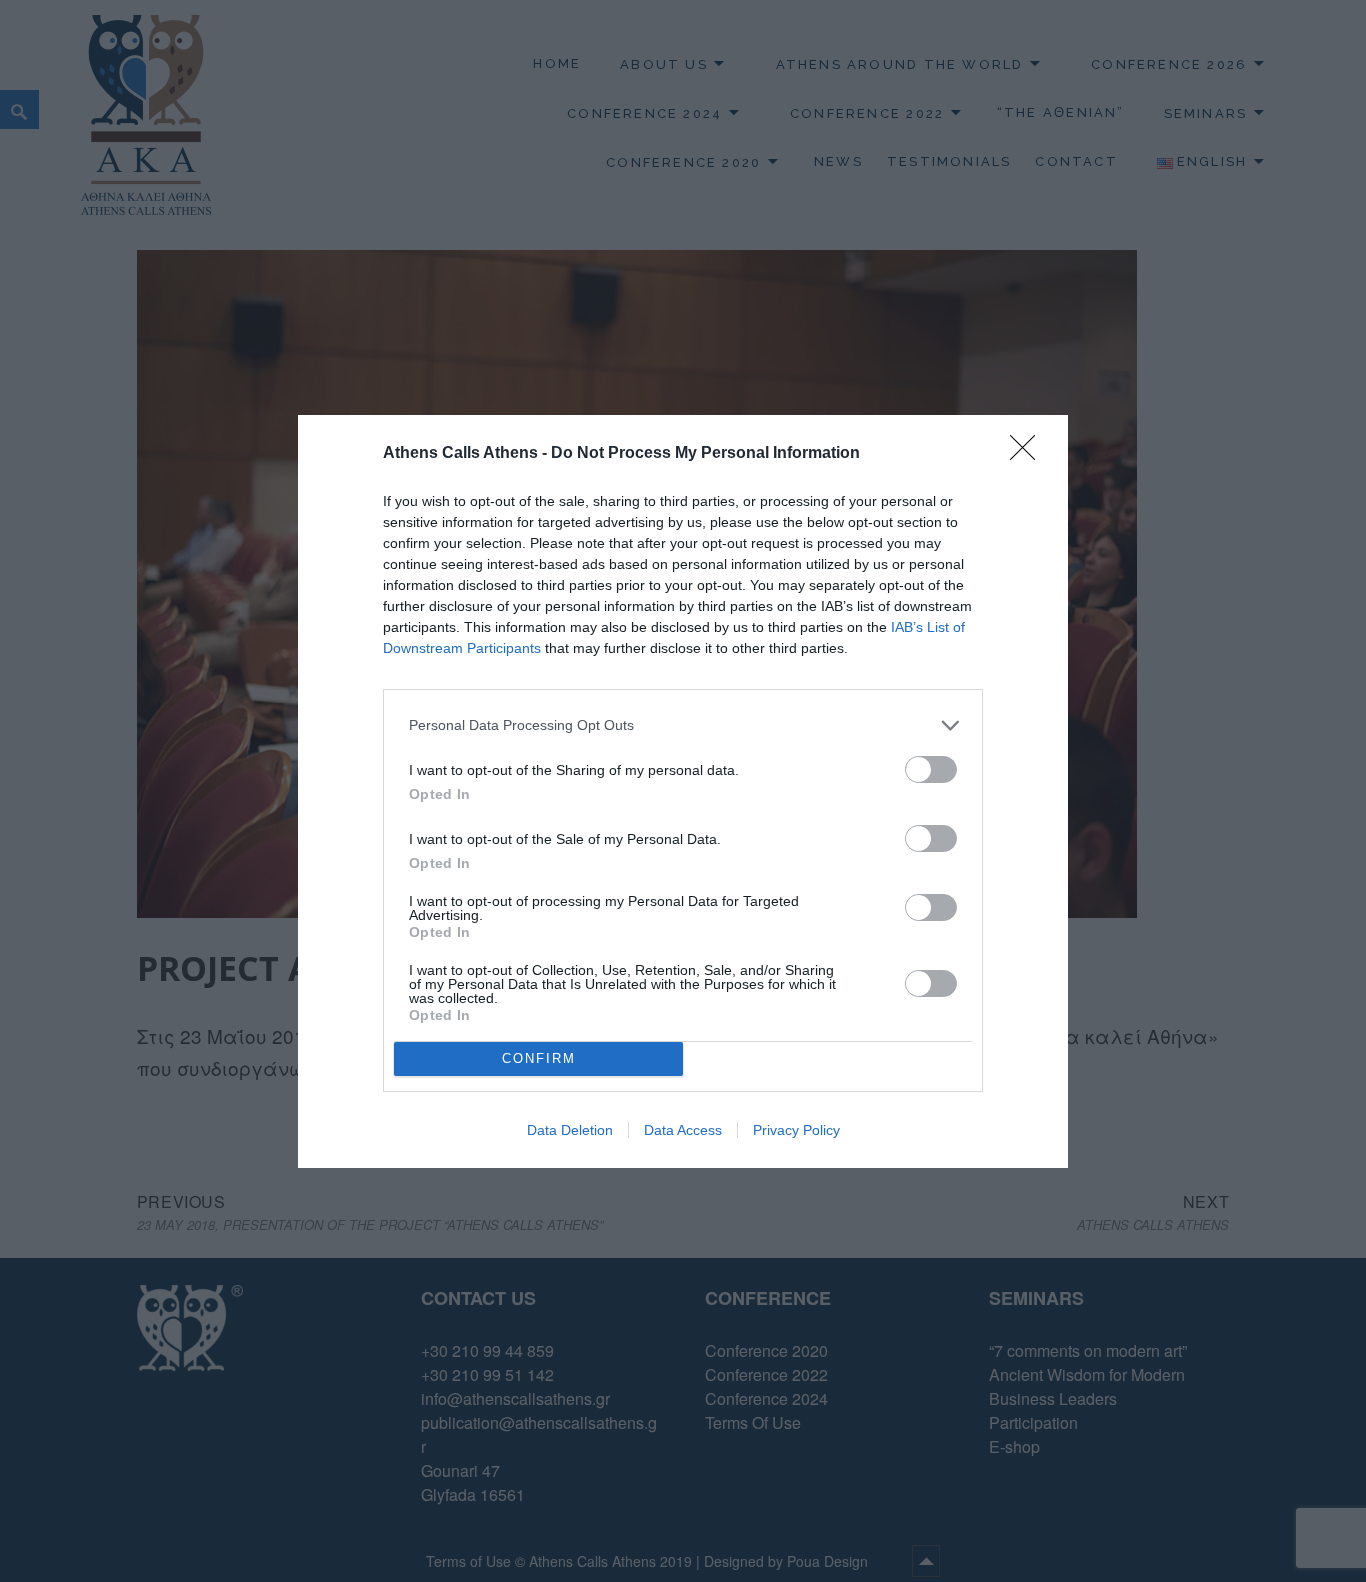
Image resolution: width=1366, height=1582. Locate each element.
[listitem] (683, 725)
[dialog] (683, 791)
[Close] (1029, 454)
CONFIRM (539, 1058)
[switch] (931, 769)
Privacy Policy (796, 1130)
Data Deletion (570, 1130)
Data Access (683, 1130)
